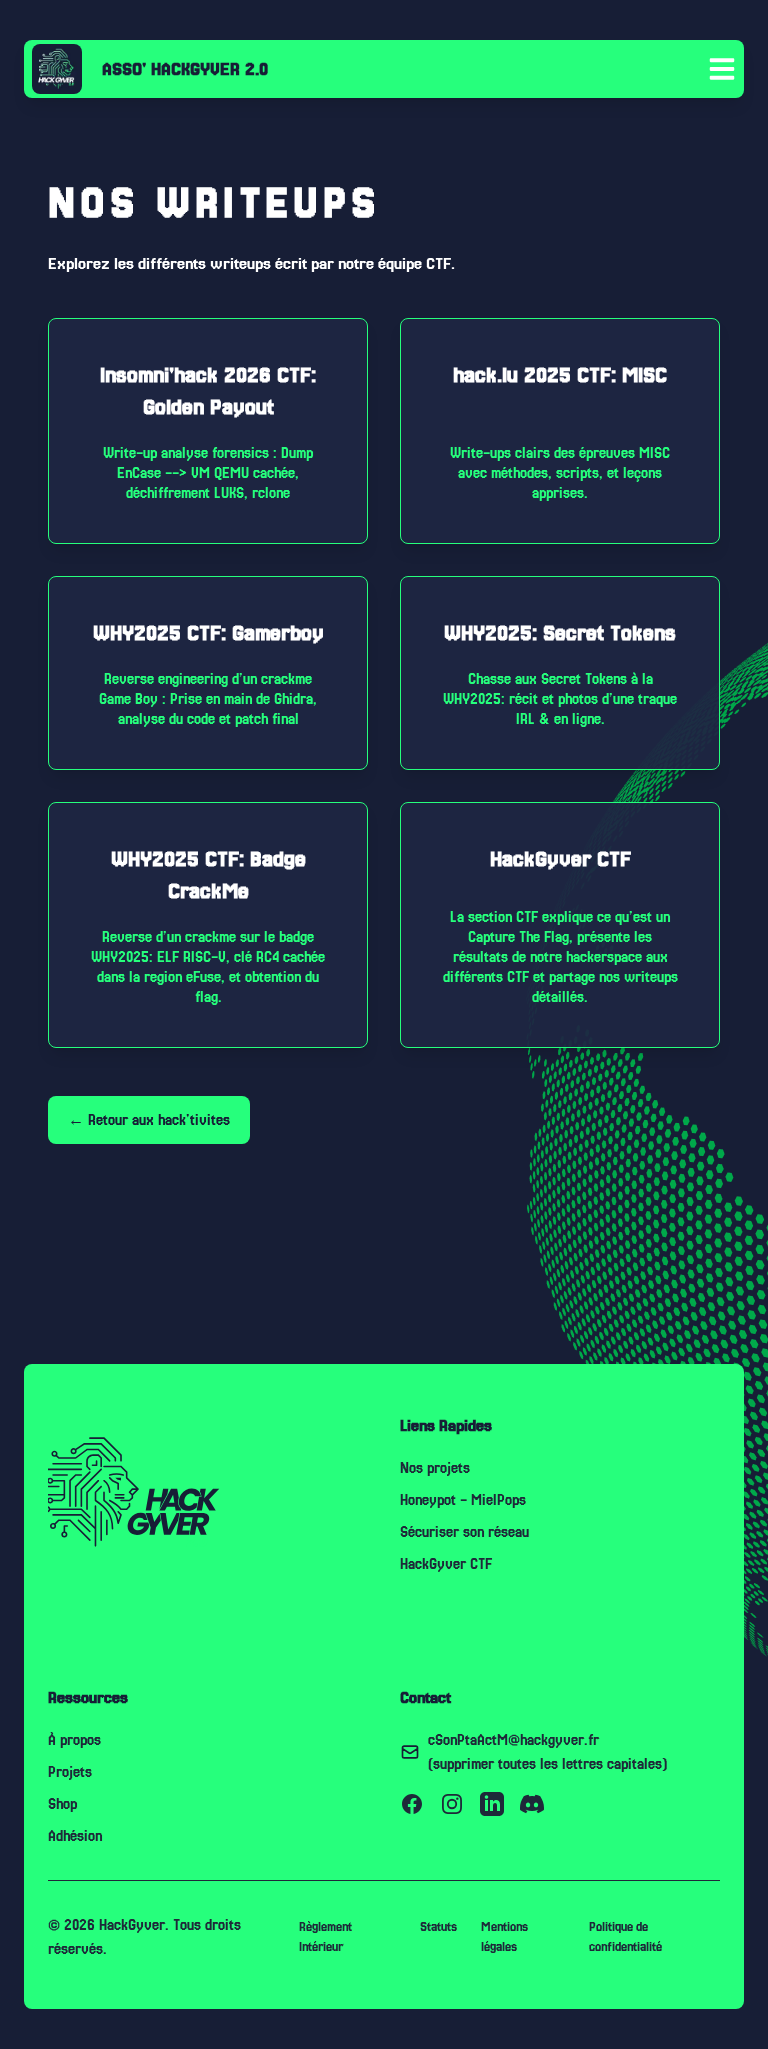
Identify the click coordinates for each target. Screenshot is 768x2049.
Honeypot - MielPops (463, 1500)
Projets (70, 1772)
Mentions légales (504, 1937)
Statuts (438, 1927)
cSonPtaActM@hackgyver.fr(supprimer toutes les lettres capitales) (547, 1752)
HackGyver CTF (446, 1564)
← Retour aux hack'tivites (149, 1120)
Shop (62, 1804)
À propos (74, 1740)
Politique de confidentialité (625, 1937)
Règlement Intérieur (325, 1937)
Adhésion (75, 1836)
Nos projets (435, 1468)
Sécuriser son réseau (464, 1532)
